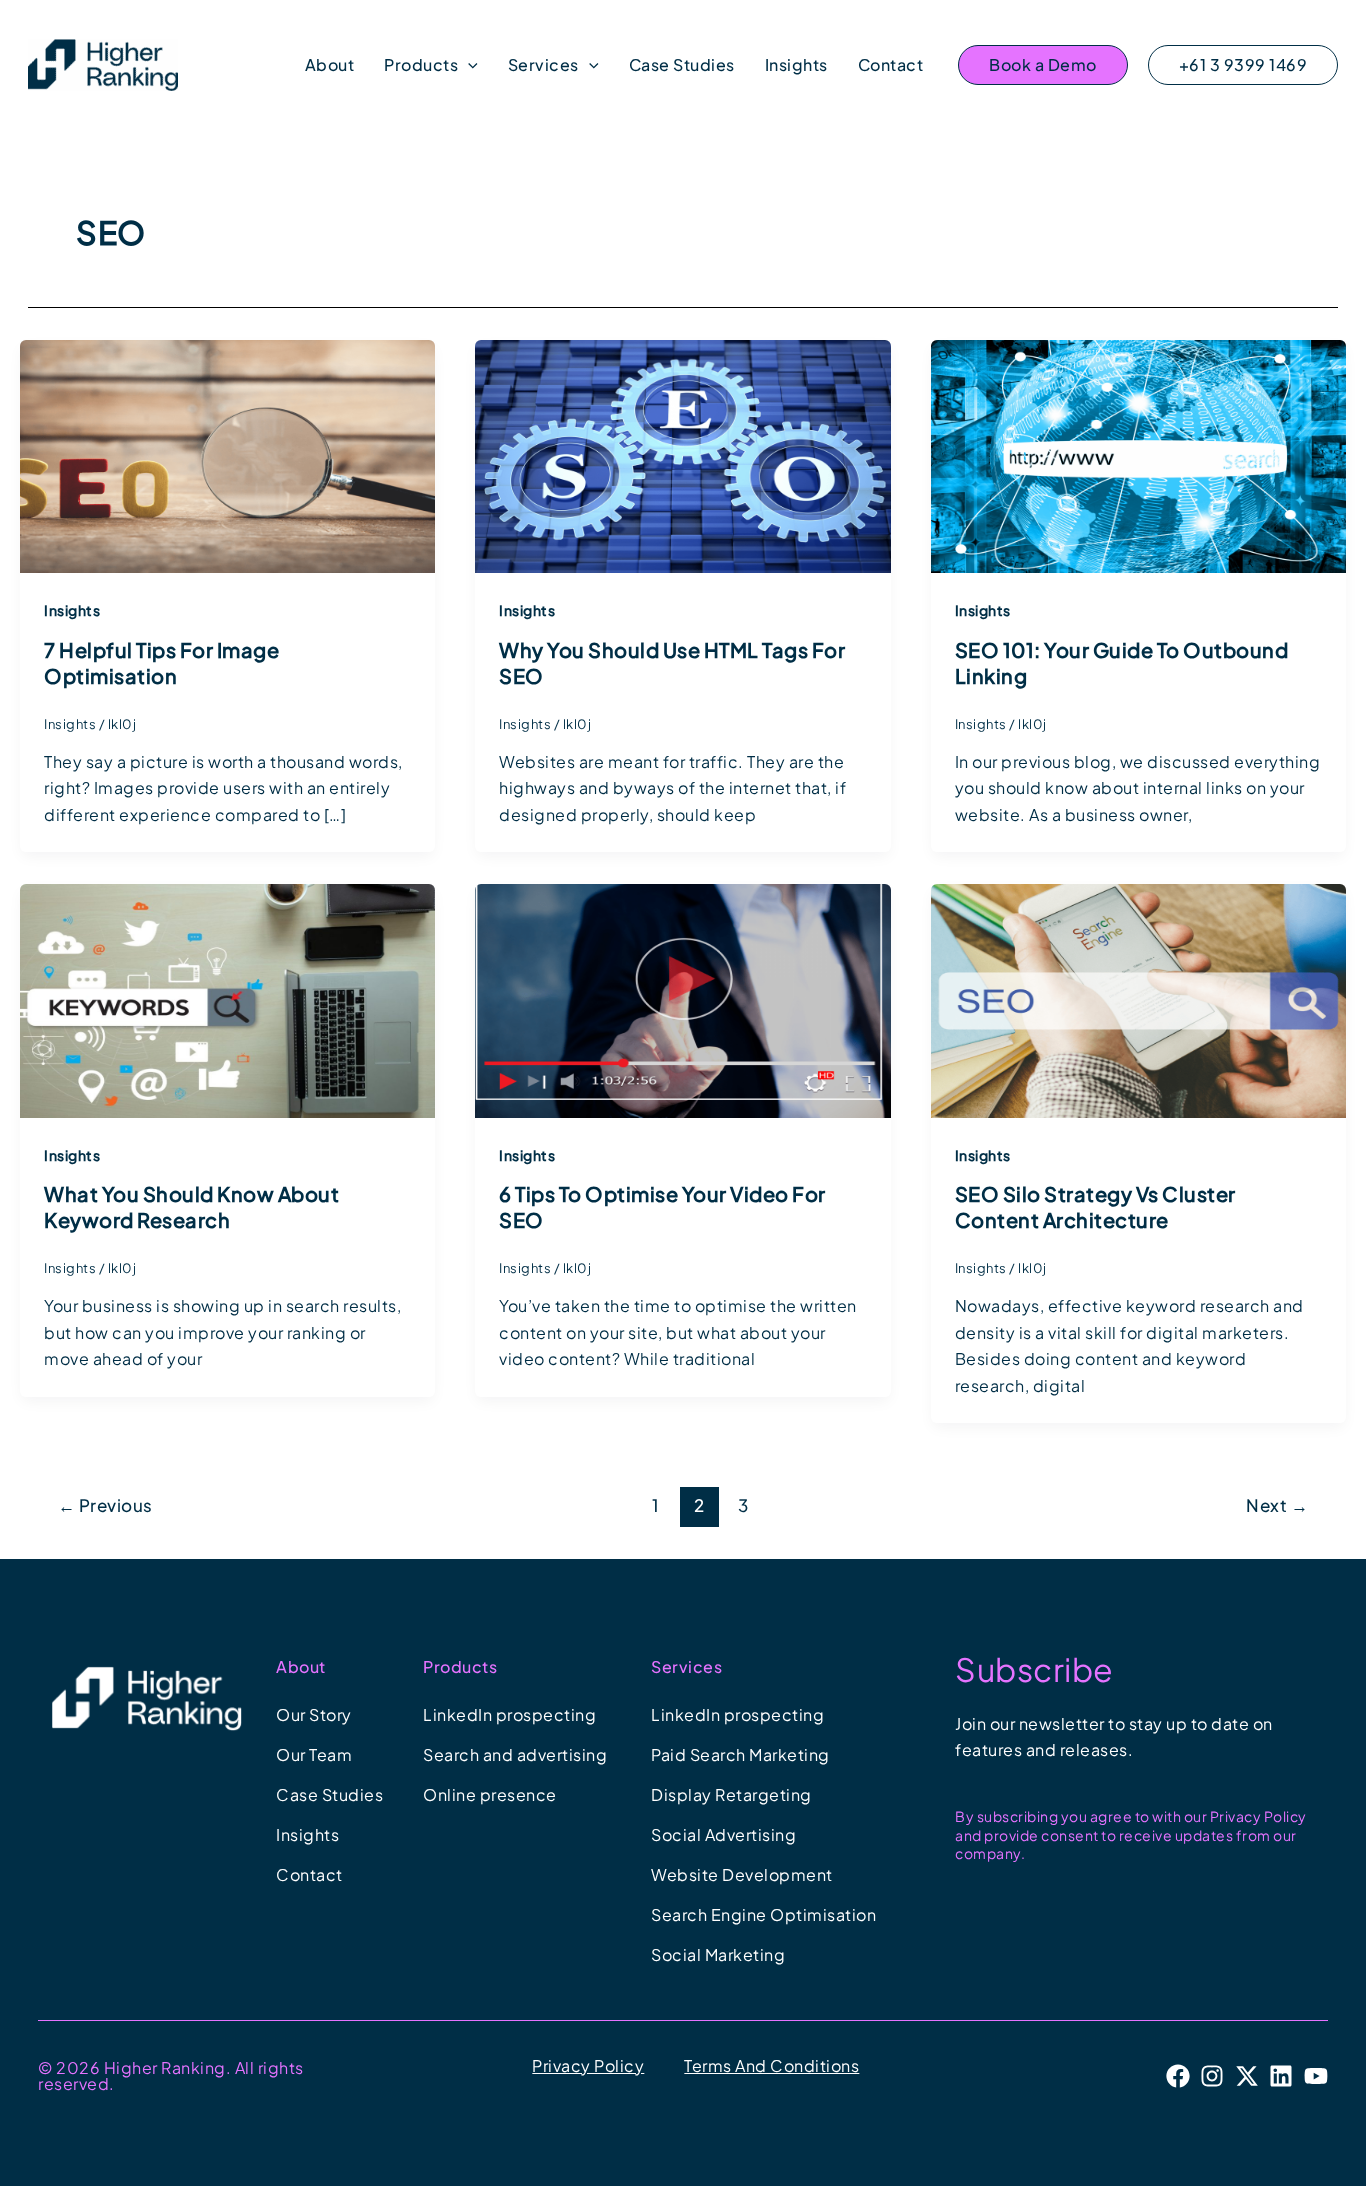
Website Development (742, 1874)
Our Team (314, 1754)
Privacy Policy (588, 2066)
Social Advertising (723, 1834)
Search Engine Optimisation (763, 1914)
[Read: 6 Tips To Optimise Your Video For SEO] (682, 998)
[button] (468, 65)
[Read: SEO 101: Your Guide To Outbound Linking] (1138, 454)
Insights (72, 610)
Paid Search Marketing (740, 1754)
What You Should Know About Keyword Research (191, 1206)
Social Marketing (718, 1954)
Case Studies (329, 1794)
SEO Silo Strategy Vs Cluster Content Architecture (1095, 1206)
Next (1277, 1505)
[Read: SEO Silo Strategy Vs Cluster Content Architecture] (1138, 998)
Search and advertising (515, 1754)
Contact (309, 1874)
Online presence (490, 1794)
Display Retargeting (731, 1794)
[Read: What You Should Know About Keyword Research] (227, 998)
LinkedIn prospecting (509, 1714)
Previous (105, 1505)
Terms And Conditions (771, 2066)
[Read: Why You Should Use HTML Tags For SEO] (682, 454)
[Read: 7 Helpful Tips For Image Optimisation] (227, 454)
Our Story (314, 1714)
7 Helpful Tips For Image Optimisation (161, 662)
